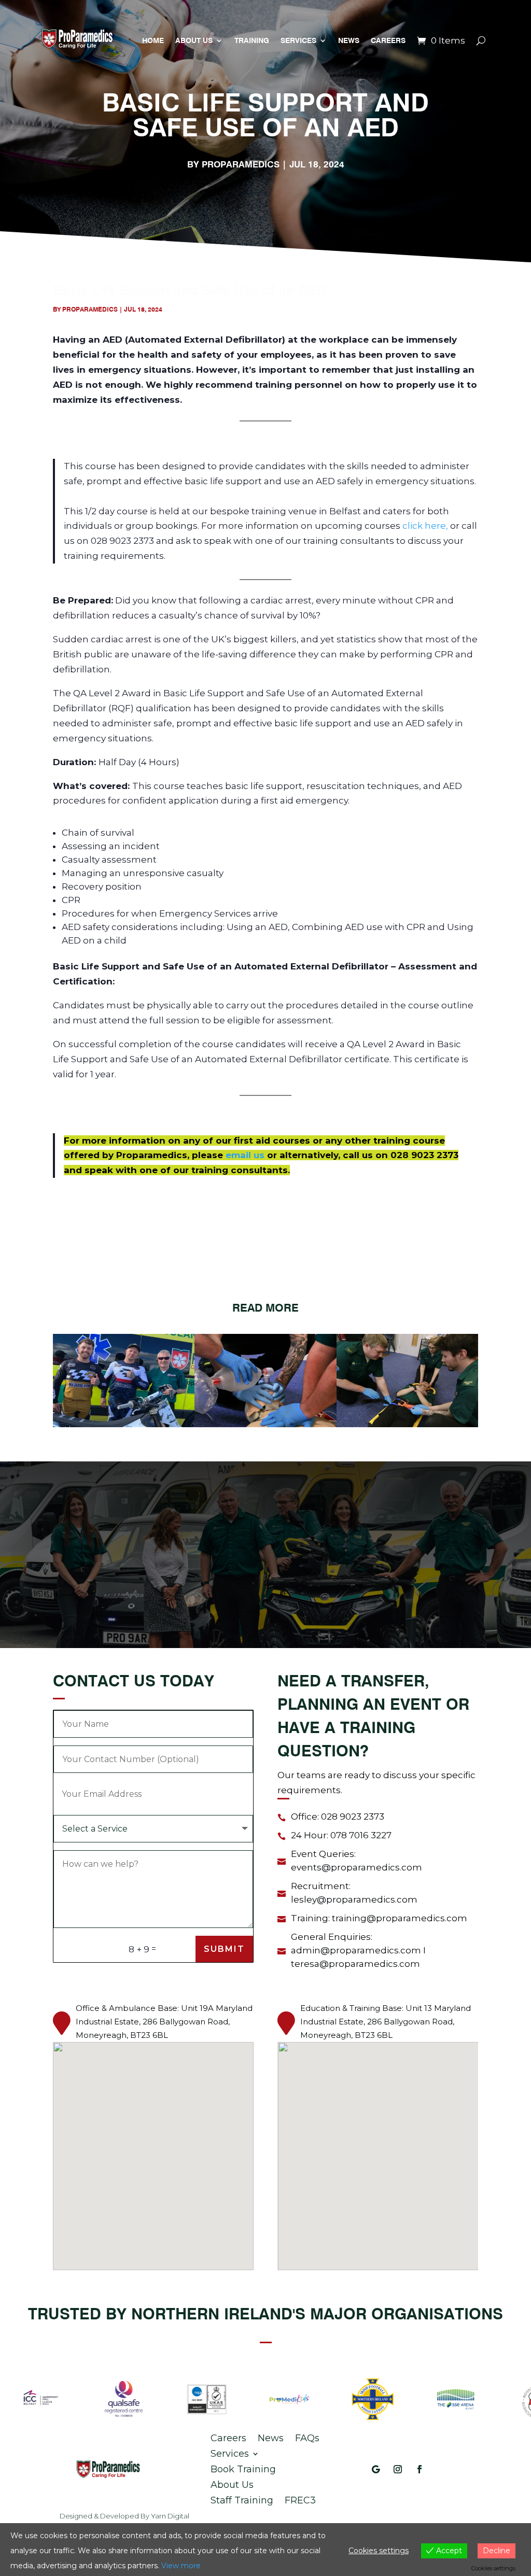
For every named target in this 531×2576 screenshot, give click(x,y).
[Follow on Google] (376, 2469)
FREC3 (300, 2499)
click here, (426, 526)
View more (181, 2566)
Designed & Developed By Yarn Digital (124, 2516)
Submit (224, 1949)
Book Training (243, 2468)
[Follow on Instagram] (398, 2469)
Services (298, 40)
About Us (194, 40)
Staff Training (242, 2499)
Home (153, 40)
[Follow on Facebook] (420, 2469)
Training (252, 40)
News (349, 40)
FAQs (307, 2437)
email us (245, 1155)
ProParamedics (241, 164)
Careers (388, 40)
